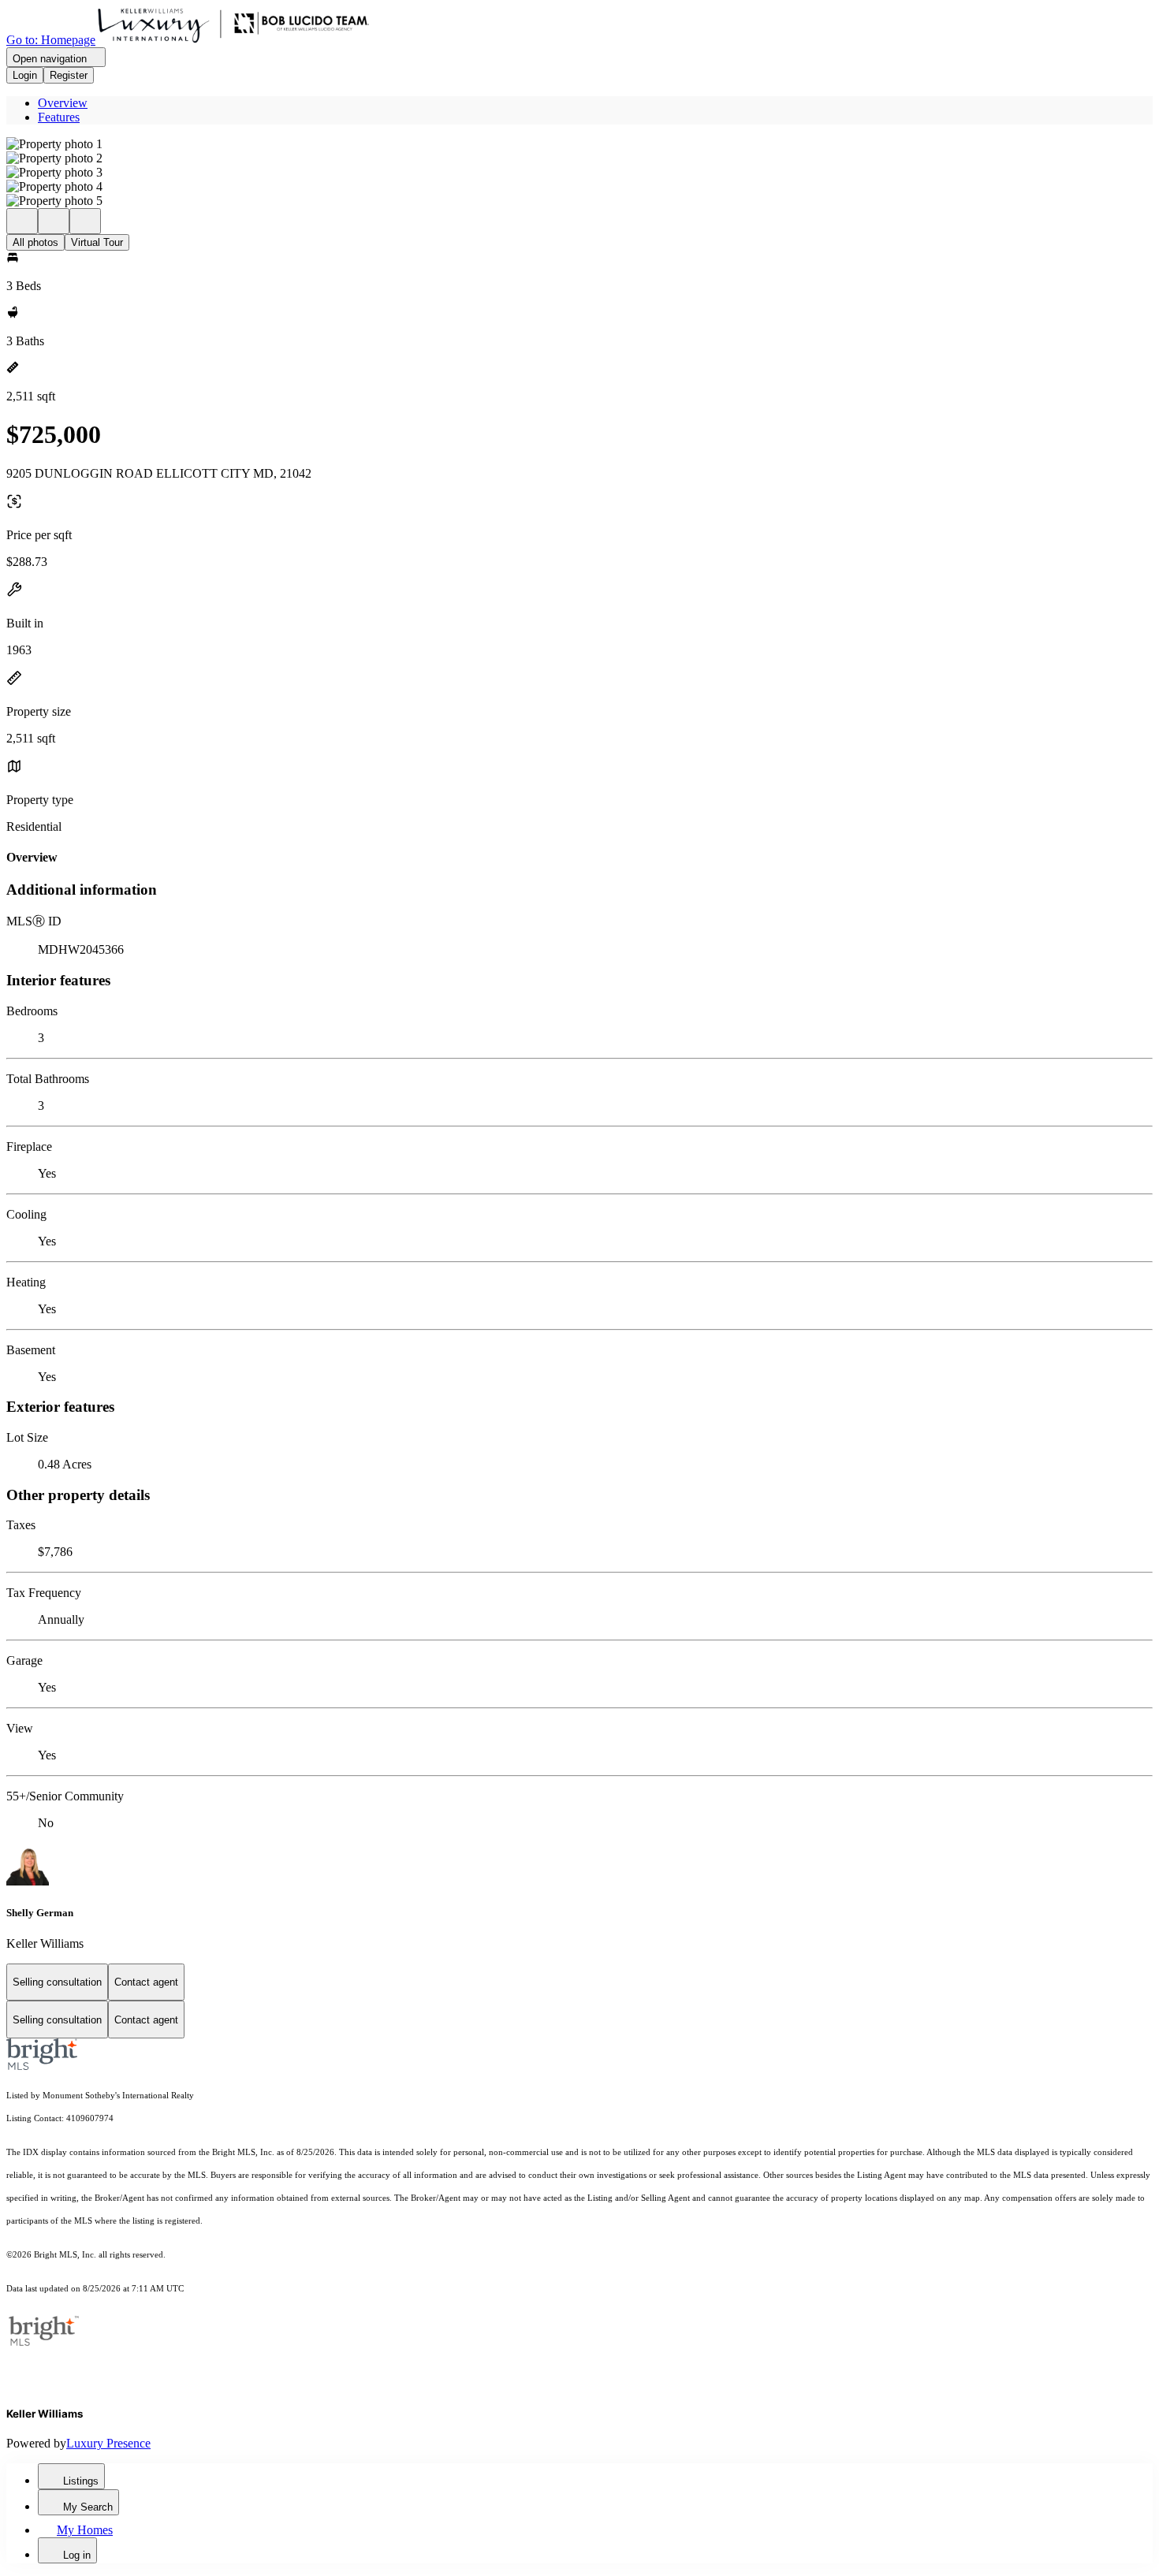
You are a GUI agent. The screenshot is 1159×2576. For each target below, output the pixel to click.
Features (59, 117)
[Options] (22, 221)
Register (69, 75)
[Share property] (85, 221)
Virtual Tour (97, 242)
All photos (35, 242)
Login (25, 75)
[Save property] (54, 221)
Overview (63, 103)
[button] (579, 144)
